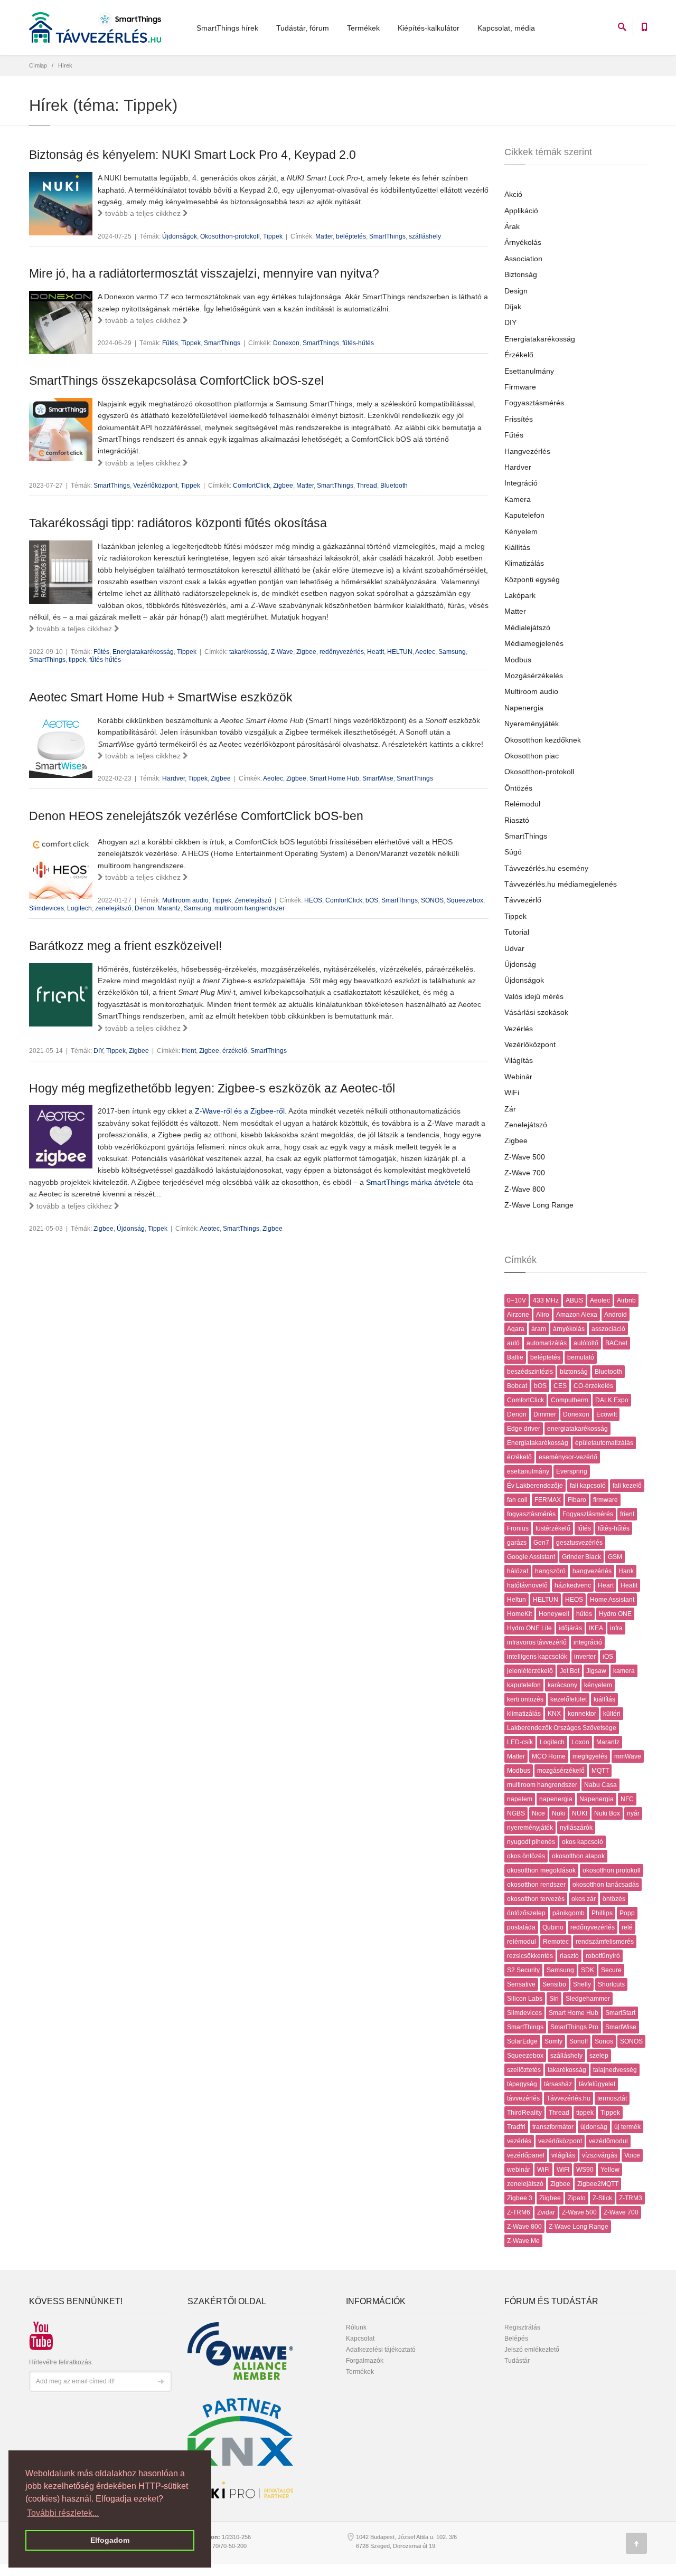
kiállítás (604, 1699)
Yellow (610, 2170)
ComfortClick (251, 486)
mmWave (628, 1756)
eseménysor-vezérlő (568, 1457)
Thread (367, 486)
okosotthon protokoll (612, 1870)
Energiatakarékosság (143, 652)
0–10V (517, 1300)
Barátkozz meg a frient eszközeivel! (125, 946)
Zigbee (283, 486)
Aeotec (425, 652)
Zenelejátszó (253, 900)
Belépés (516, 2339)
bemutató (581, 1357)
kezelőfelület (569, 1699)
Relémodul (522, 804)
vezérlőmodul (608, 2141)
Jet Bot (570, 1671)
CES (560, 1386)
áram (539, 1329)
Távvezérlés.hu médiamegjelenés (561, 884)
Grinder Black (581, 1557)
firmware (605, 1500)
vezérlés (519, 2141)
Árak (512, 226)
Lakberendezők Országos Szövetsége (562, 1728)
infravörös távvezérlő (537, 1642)
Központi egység (532, 579)
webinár (519, 2170)
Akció (513, 194)
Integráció (521, 483)
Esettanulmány (529, 371)
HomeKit (519, 1614)
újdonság (594, 2127)
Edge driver (524, 1429)
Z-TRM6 (519, 2212)
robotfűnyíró (603, 1956)
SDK (588, 1970)
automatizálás (547, 1343)
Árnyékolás (523, 242)
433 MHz (546, 1300)
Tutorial (517, 932)
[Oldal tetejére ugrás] (636, 2543)
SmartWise (378, 778)
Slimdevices (46, 908)
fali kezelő (627, 1486)
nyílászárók (576, 1828)
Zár (510, 1109)
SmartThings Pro (574, 2027)
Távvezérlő (523, 900)
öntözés (614, 1899)
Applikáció (521, 211)
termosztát (612, 2098)
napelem (520, 1799)
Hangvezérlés (527, 451)
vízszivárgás (600, 2155)
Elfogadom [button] (110, 2540)
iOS (608, 1657)
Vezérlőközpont (155, 486)
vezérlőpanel (526, 2155)
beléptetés (351, 236)
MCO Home (549, 1756)
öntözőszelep (526, 1913)
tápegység (522, 2084)
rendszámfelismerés (605, 1942)
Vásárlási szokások (536, 1012)
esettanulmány (528, 1471)
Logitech (79, 908)
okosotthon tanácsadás (606, 1885)
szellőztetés (524, 2070)
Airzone (518, 1315)
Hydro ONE (615, 1614)
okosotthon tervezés (536, 1899)
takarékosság (248, 652)
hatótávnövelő (527, 1585)
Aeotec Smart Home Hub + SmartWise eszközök (161, 697)
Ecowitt (607, 1414)
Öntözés (518, 788)
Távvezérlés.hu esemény (546, 868)
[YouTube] (37, 2331)
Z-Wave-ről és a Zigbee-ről (240, 1111)
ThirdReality (524, 2113)
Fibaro (577, 1500)
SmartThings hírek (227, 28)
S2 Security (523, 1970)
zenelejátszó (113, 908)
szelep (599, 2056)
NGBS (516, 1813)
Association (523, 259)
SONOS (432, 900)
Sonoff (579, 2041)
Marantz (169, 908)
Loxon (580, 1742)
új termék (627, 2127)
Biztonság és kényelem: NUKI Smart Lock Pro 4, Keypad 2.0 (193, 155)
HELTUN (400, 652)
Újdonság (131, 1229)
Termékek (363, 28)
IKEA (596, 1628)
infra (616, 1628)
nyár (633, 1813)
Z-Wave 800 (525, 1189)
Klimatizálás (524, 563)
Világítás (519, 1060)
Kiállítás (517, 547)
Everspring (572, 1471)
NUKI (580, 1813)
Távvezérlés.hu (569, 2098)
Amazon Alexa (577, 1315)
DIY (98, 1051)
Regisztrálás (522, 2327)
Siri (554, 1999)
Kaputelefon (524, 515)
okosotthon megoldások (541, 1870)
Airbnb (626, 1300)
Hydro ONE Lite (529, 1628)
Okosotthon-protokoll (230, 236)
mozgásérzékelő (561, 1771)
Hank (626, 1571)
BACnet (616, 1343)
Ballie (515, 1357)
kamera (624, 1671)
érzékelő (235, 1051)
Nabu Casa (600, 1785)
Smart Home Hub (334, 778)
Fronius (518, 1528)
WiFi (512, 1092)
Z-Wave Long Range (539, 1205)
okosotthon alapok (578, 1856)
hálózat (518, 1571)
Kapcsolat (360, 2339)
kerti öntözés (525, 1699)
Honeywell (554, 1614)
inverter (585, 1657)
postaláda (521, 1927)
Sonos (604, 2041)
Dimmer (545, 1414)
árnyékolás (569, 1329)
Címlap (38, 65)
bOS (372, 900)
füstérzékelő (553, 1528)
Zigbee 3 (520, 2198)
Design (516, 291)
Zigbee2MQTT (598, 2184)
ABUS (574, 1300)
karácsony (562, 1685)
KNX (554, 1714)
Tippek (273, 236)
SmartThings (387, 236)
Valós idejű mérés (534, 996)
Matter (324, 236)
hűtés (584, 1614)
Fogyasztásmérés (534, 403)
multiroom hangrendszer (250, 908)
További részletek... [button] (63, 2513)
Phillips (602, 1913)
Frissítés (519, 419)
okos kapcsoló (583, 1842)
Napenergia (524, 708)
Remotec (556, 1942)
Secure (611, 1970)
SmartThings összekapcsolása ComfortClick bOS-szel (176, 381)
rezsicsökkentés (530, 1956)
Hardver (173, 778)
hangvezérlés (592, 1571)
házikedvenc (573, 1585)
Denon (144, 908)
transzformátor (553, 2127)
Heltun (517, 1600)
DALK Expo (612, 1400)
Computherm (570, 1400)
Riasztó (517, 820)
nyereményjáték (530, 1828)
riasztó (569, 1956)
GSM (615, 1557)
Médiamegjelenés (534, 643)
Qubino (553, 1927)
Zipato (577, 2198)
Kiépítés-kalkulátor (429, 28)
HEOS (313, 900)
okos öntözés (526, 1856)
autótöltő (586, 1343)
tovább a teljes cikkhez (143, 213)
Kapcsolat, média (506, 28)
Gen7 (541, 1543)
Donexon (286, 343)
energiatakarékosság (578, 1429)
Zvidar (546, 2212)
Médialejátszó (527, 628)
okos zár (584, 1899)
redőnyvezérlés (342, 652)
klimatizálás (524, 1714)
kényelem (598, 1685)
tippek (77, 660)
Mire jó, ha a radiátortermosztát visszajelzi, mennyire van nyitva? (204, 273)
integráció (588, 1642)
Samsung (452, 652)
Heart (606, 1585)
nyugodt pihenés (531, 1842)
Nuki (558, 1813)
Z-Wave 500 (525, 1157)
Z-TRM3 (631, 2198)
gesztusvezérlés (579, 1543)
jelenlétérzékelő (530, 1671)
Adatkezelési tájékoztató (381, 2350)
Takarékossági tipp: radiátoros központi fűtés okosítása (178, 523)
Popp (627, 1913)
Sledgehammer (588, 1999)
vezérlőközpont (560, 2141)
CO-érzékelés (593, 1386)
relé (627, 1927)
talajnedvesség (615, 2070)
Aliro (543, 1315)
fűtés (584, 1528)
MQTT (600, 1771)
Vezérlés (519, 1029)
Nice (538, 1813)
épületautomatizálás (604, 1443)
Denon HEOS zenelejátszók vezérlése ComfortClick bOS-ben (196, 816)
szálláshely (425, 236)
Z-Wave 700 (525, 1173)
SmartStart (620, 2013)
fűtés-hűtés (358, 343)
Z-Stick (602, 2198)
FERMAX (548, 1500)
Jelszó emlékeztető (532, 2350)
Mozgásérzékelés (534, 676)
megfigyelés (590, 1756)
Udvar (514, 948)
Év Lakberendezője (535, 1486)
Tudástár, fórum (303, 28)
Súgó (513, 852)
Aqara (516, 1329)
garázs (517, 1543)
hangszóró (550, 1571)
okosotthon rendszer (536, 1885)
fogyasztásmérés (531, 1514)
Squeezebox (465, 900)
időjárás (570, 1628)
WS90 (585, 2170)
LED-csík (520, 1742)
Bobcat (517, 1386)
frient (189, 1051)
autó (513, 1343)
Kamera (518, 499)
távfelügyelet (597, 2084)
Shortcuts (611, 1984)
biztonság (574, 1372)
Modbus (518, 660)
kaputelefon (524, 1685)
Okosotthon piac (532, 756)
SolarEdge (522, 2041)
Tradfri (516, 2127)
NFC (627, 1799)
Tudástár (517, 2361)
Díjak (513, 307)
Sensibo (554, 1984)
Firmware (520, 387)
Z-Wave (282, 652)
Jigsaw (596, 1671)
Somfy (553, 2041)
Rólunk (356, 2327)
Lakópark (520, 595)
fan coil (517, 1500)
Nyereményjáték (532, 724)
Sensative (521, 1984)
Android (616, 1315)
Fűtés (170, 343)
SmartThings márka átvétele (413, 1182)
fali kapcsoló (588, 1486)
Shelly (582, 1984)
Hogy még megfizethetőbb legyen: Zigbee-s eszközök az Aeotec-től (212, 1088)
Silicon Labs (525, 1999)
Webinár (518, 1077)
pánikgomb (569, 1913)
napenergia (556, 1799)
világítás (563, 2155)
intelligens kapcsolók (537, 1657)
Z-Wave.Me (523, 2241)
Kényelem (521, 531)
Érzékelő (519, 355)
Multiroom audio (185, 900)
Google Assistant (531, 1557)
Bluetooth (394, 486)
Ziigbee (550, 2198)
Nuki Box (607, 1813)
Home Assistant (612, 1600)
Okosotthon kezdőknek (543, 740)
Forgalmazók (365, 2361)
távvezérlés (523, 2098)
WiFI (563, 2170)
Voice (632, 2155)
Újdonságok (180, 236)
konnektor (582, 1714)
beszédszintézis (530, 1372)
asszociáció (608, 1329)
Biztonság (521, 274)
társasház (558, 2084)
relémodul (522, 1942)
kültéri (612, 1714)
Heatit (375, 652)
